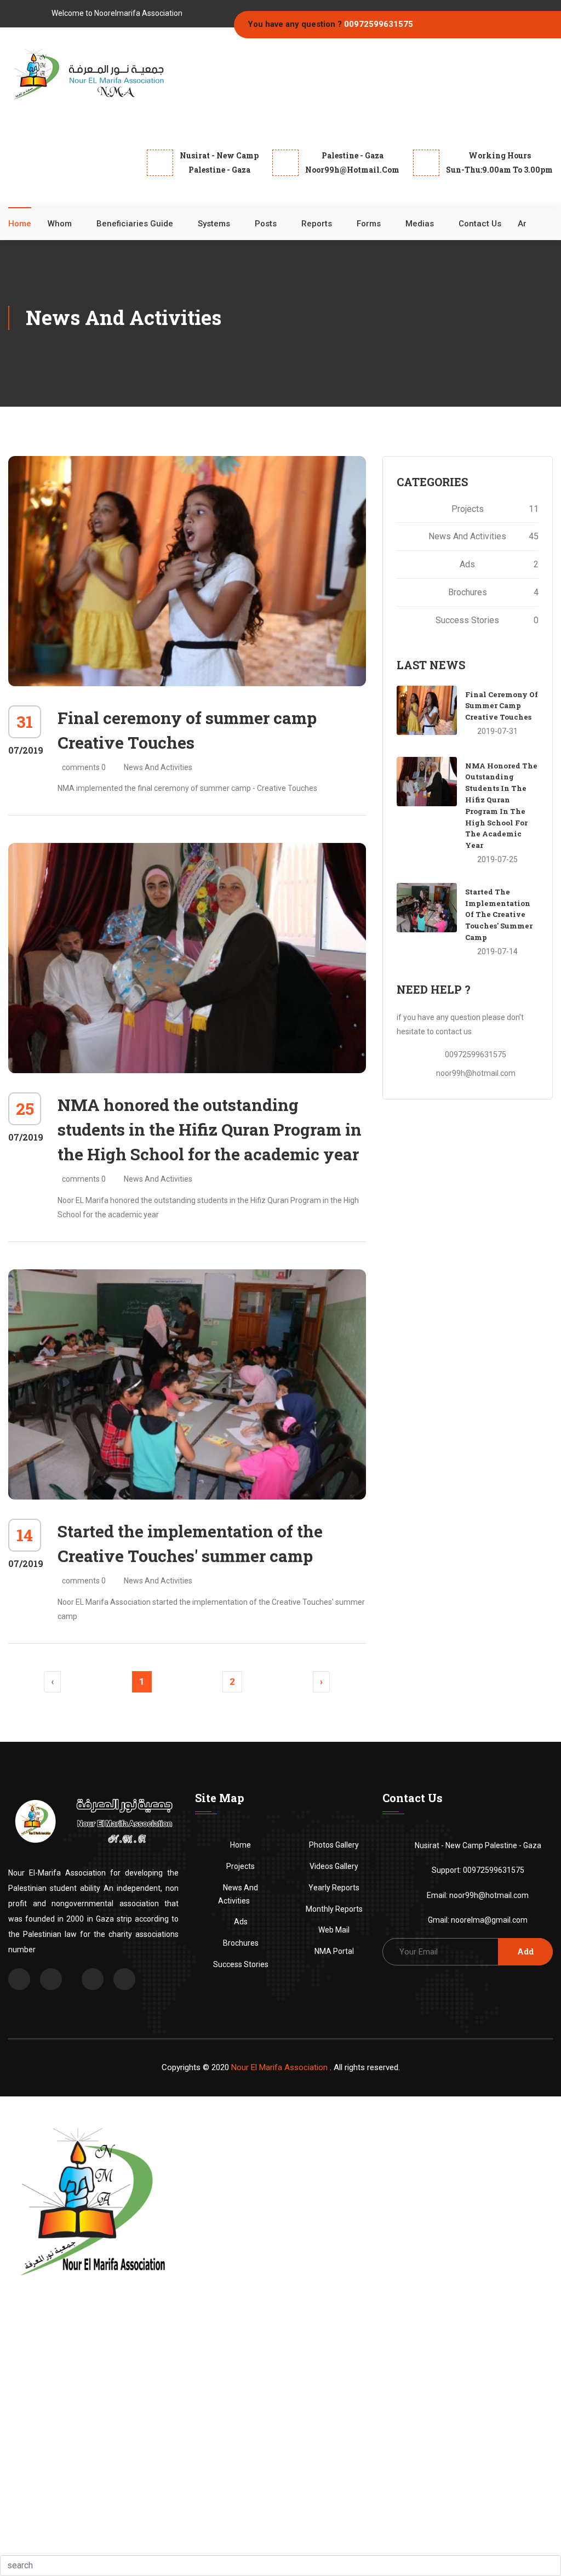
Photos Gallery (334, 1845)
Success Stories (487, 620)
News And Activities (158, 767)
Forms (369, 224)
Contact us (480, 224)
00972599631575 (379, 24)
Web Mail (334, 1930)
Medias (420, 224)
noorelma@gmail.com (489, 1920)
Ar (522, 224)
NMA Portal (334, 1951)
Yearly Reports (334, 1888)
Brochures (493, 592)
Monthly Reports (334, 1909)
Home (20, 224)
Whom (60, 224)
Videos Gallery (334, 1866)
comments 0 (84, 767)
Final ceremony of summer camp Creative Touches (502, 706)
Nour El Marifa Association (279, 2067)
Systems (214, 224)
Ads (499, 564)
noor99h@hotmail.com (476, 1073)
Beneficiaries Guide (135, 224)
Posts (266, 224)
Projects (495, 509)
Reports (317, 224)
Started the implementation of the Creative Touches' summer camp (499, 914)
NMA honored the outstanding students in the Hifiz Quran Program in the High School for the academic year (210, 1129)
